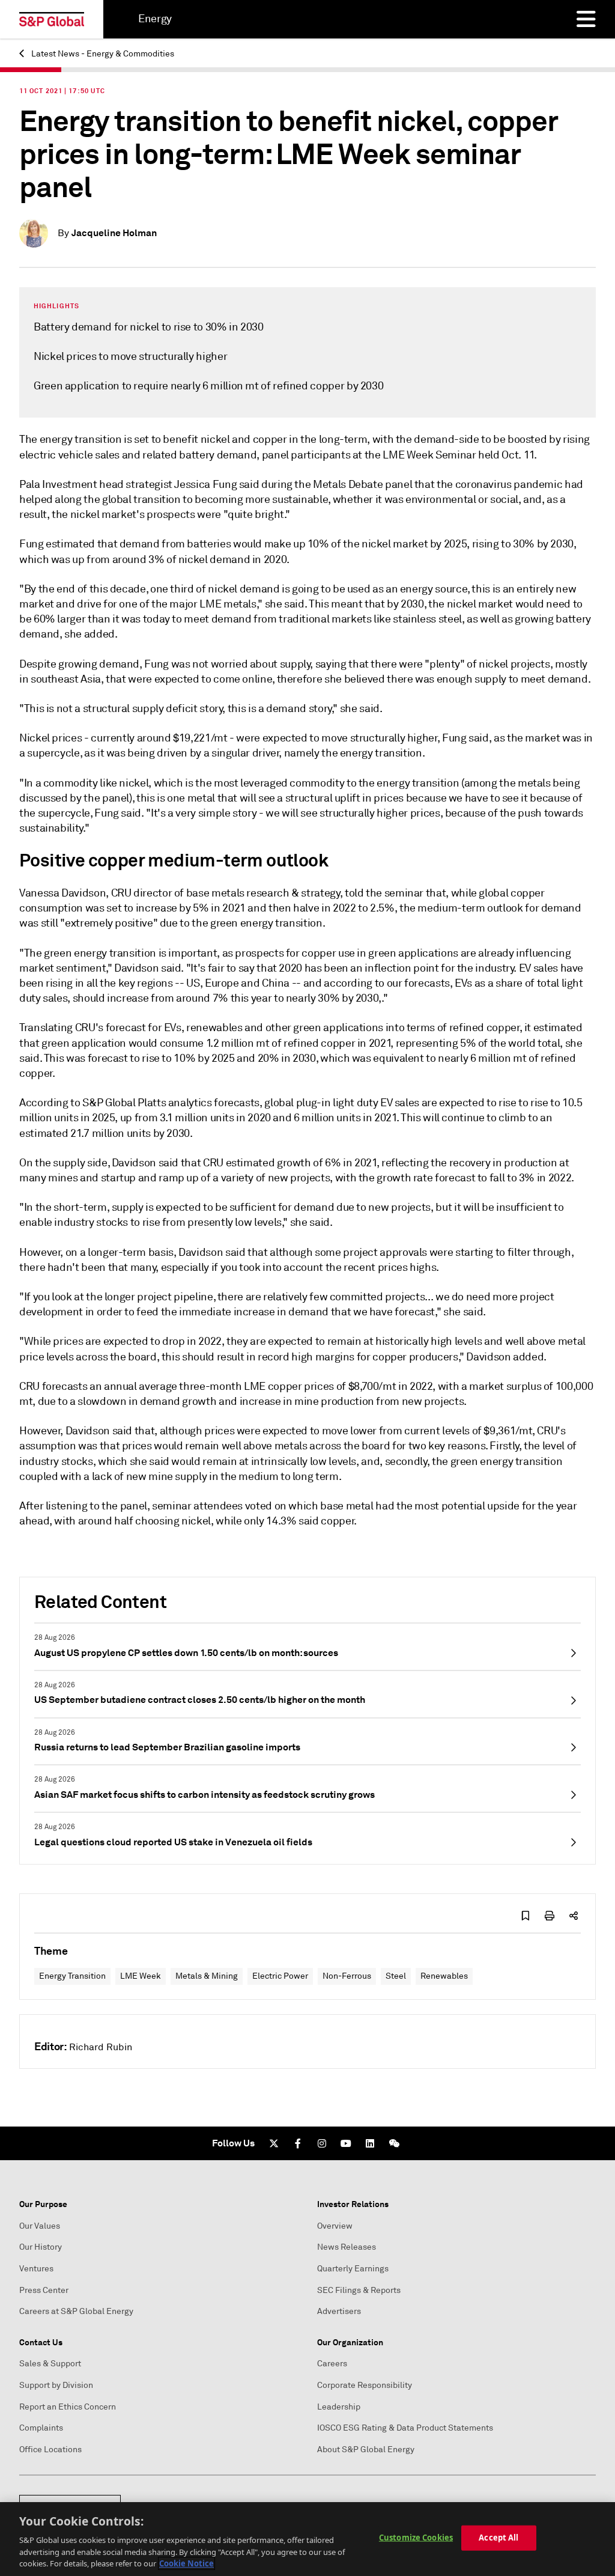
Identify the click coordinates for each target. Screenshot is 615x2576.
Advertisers (339, 2311)
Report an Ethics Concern (68, 2407)
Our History (41, 2247)
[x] (274, 2143)
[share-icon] (574, 1916)
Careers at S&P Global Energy (76, 2311)
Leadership (339, 2407)
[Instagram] (322, 2143)
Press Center (44, 2290)
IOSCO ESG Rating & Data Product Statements (405, 2428)
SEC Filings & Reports (359, 2290)
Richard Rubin (101, 2047)
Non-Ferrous (347, 1976)
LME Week (141, 1976)
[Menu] (586, 19)
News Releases (347, 2247)
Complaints (41, 2428)
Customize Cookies (416, 2538)
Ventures (36, 2269)
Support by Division (56, 2385)
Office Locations (50, 2450)
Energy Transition (72, 1976)
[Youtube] (346, 2143)
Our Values (40, 2226)
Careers (332, 2364)
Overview (335, 2226)
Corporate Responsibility (365, 2385)
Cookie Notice (186, 2563)
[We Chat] (394, 2143)
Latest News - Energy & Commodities (102, 54)
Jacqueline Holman (114, 233)
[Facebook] (298, 2143)
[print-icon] (550, 1916)
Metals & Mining (207, 1976)
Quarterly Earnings (353, 2269)
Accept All (498, 2538)
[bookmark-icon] (526, 1916)
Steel (396, 1976)
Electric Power (280, 1976)
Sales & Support (50, 2364)
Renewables (444, 1976)
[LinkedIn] (370, 2143)
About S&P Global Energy (366, 2450)
